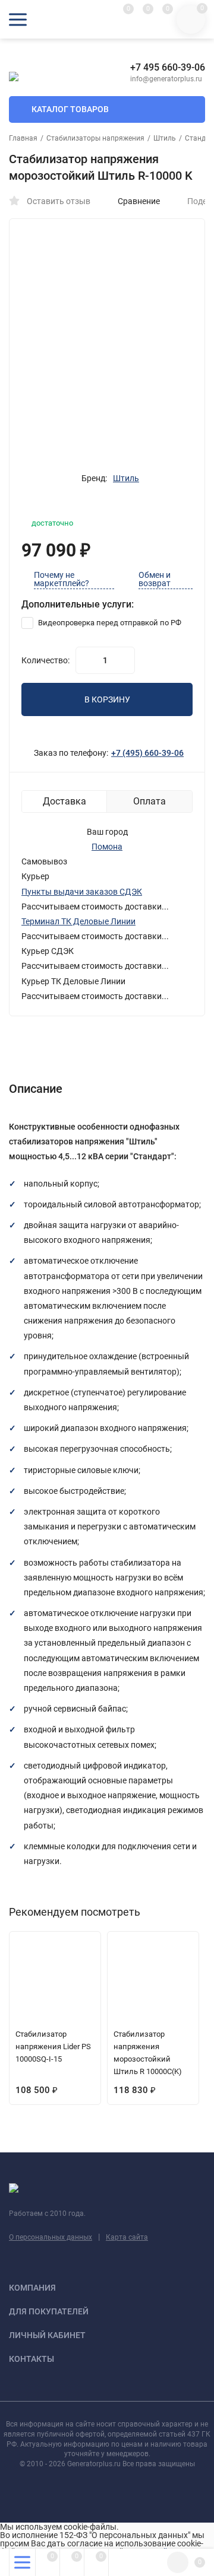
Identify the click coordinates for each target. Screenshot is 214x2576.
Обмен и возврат (155, 579)
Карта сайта (127, 2237)
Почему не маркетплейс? (62, 579)
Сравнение (139, 201)
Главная (23, 138)
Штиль (165, 138)
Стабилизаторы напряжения (95, 138)
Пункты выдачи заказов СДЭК (82, 892)
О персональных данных (51, 2237)
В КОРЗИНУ (107, 699)
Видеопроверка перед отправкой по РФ (109, 623)
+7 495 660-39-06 (168, 67)
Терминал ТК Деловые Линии (78, 921)
